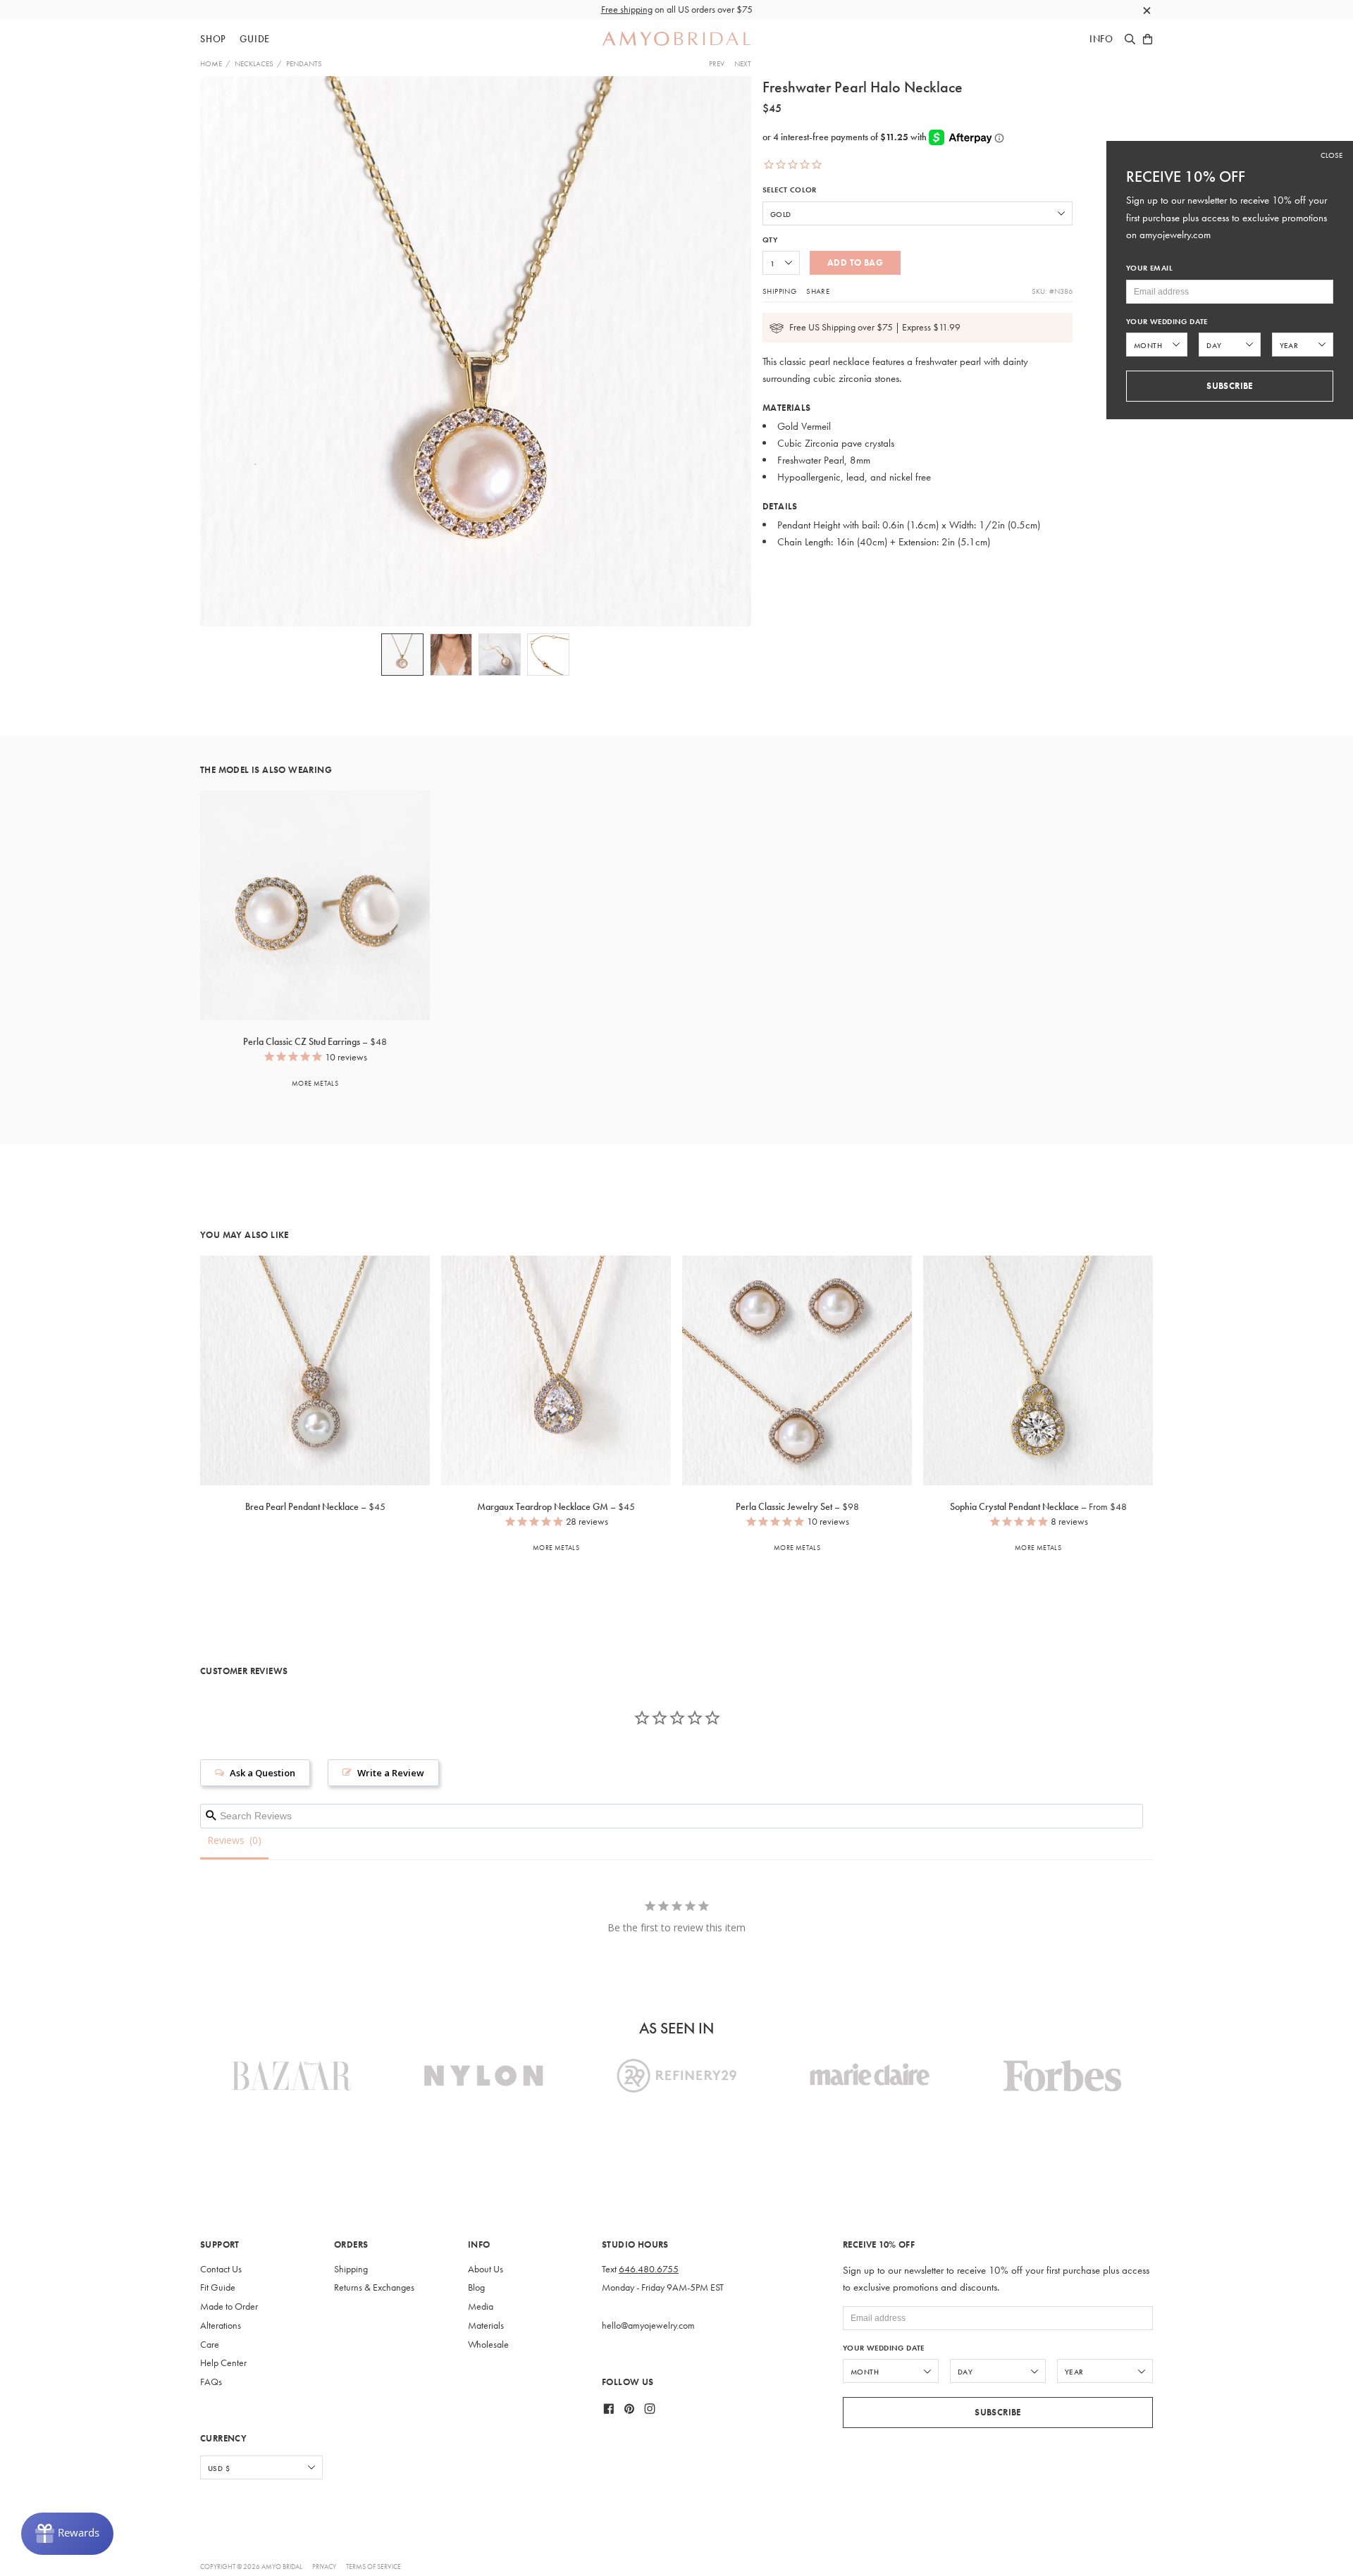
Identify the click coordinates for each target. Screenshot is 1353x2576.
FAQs (211, 2382)
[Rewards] (67, 2534)
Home (211, 63)
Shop (213, 39)
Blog (476, 2287)
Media (481, 2306)
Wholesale (488, 2345)
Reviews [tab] (226, 1840)
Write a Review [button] (391, 1773)
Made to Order (229, 2306)
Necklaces (254, 63)
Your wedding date (884, 2348)
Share (818, 291)
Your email (1149, 268)
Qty (770, 240)
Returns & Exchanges (374, 2287)
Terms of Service (373, 2566)
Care (210, 2345)
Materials (486, 2326)
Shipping (779, 291)
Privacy (324, 2566)
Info (1101, 39)
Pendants (304, 63)
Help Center (223, 2363)
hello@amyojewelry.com (648, 2326)
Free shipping (627, 10)
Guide (255, 39)
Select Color (790, 190)
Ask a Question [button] (262, 1773)
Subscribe (998, 2412)
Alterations (221, 2326)
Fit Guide (218, 2287)
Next (743, 63)
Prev (717, 63)
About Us (486, 2269)
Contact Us (221, 2269)
